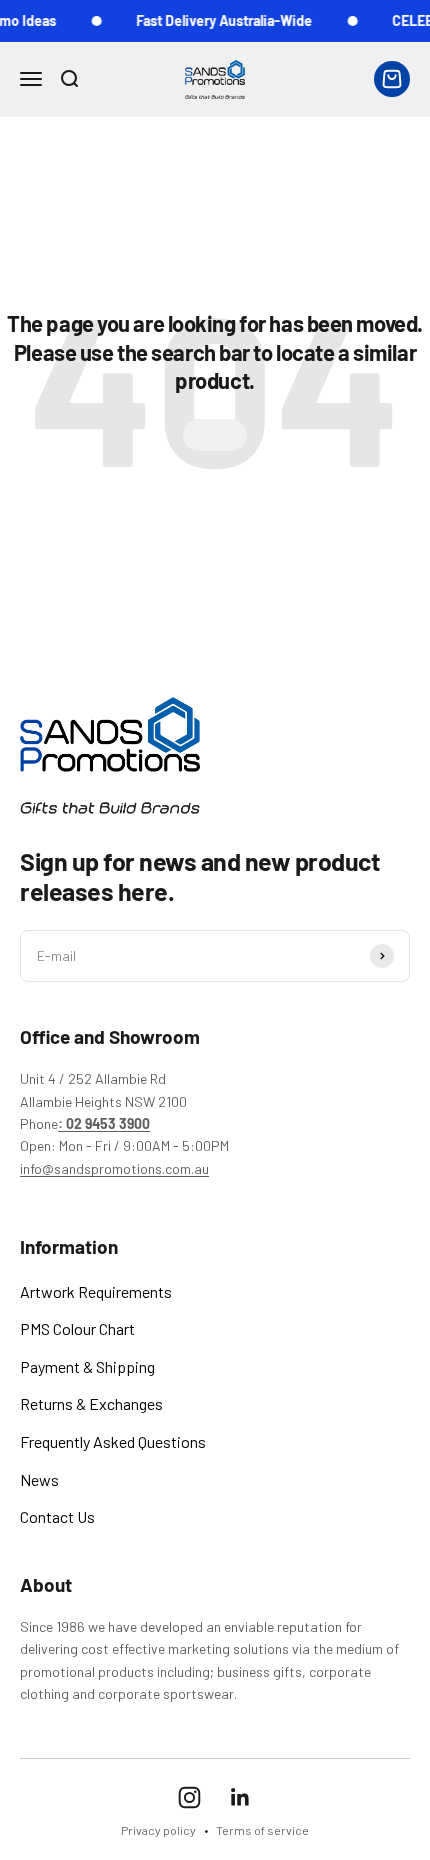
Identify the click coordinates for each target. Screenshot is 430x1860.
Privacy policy (158, 1830)
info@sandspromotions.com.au (114, 1168)
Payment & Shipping (87, 1366)
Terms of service (262, 1830)
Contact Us (57, 1516)
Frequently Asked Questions (113, 1441)
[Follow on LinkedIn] (240, 1797)
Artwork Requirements (96, 1291)
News (39, 1479)
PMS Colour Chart (77, 1328)
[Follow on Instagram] (189, 1797)
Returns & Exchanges (91, 1403)
